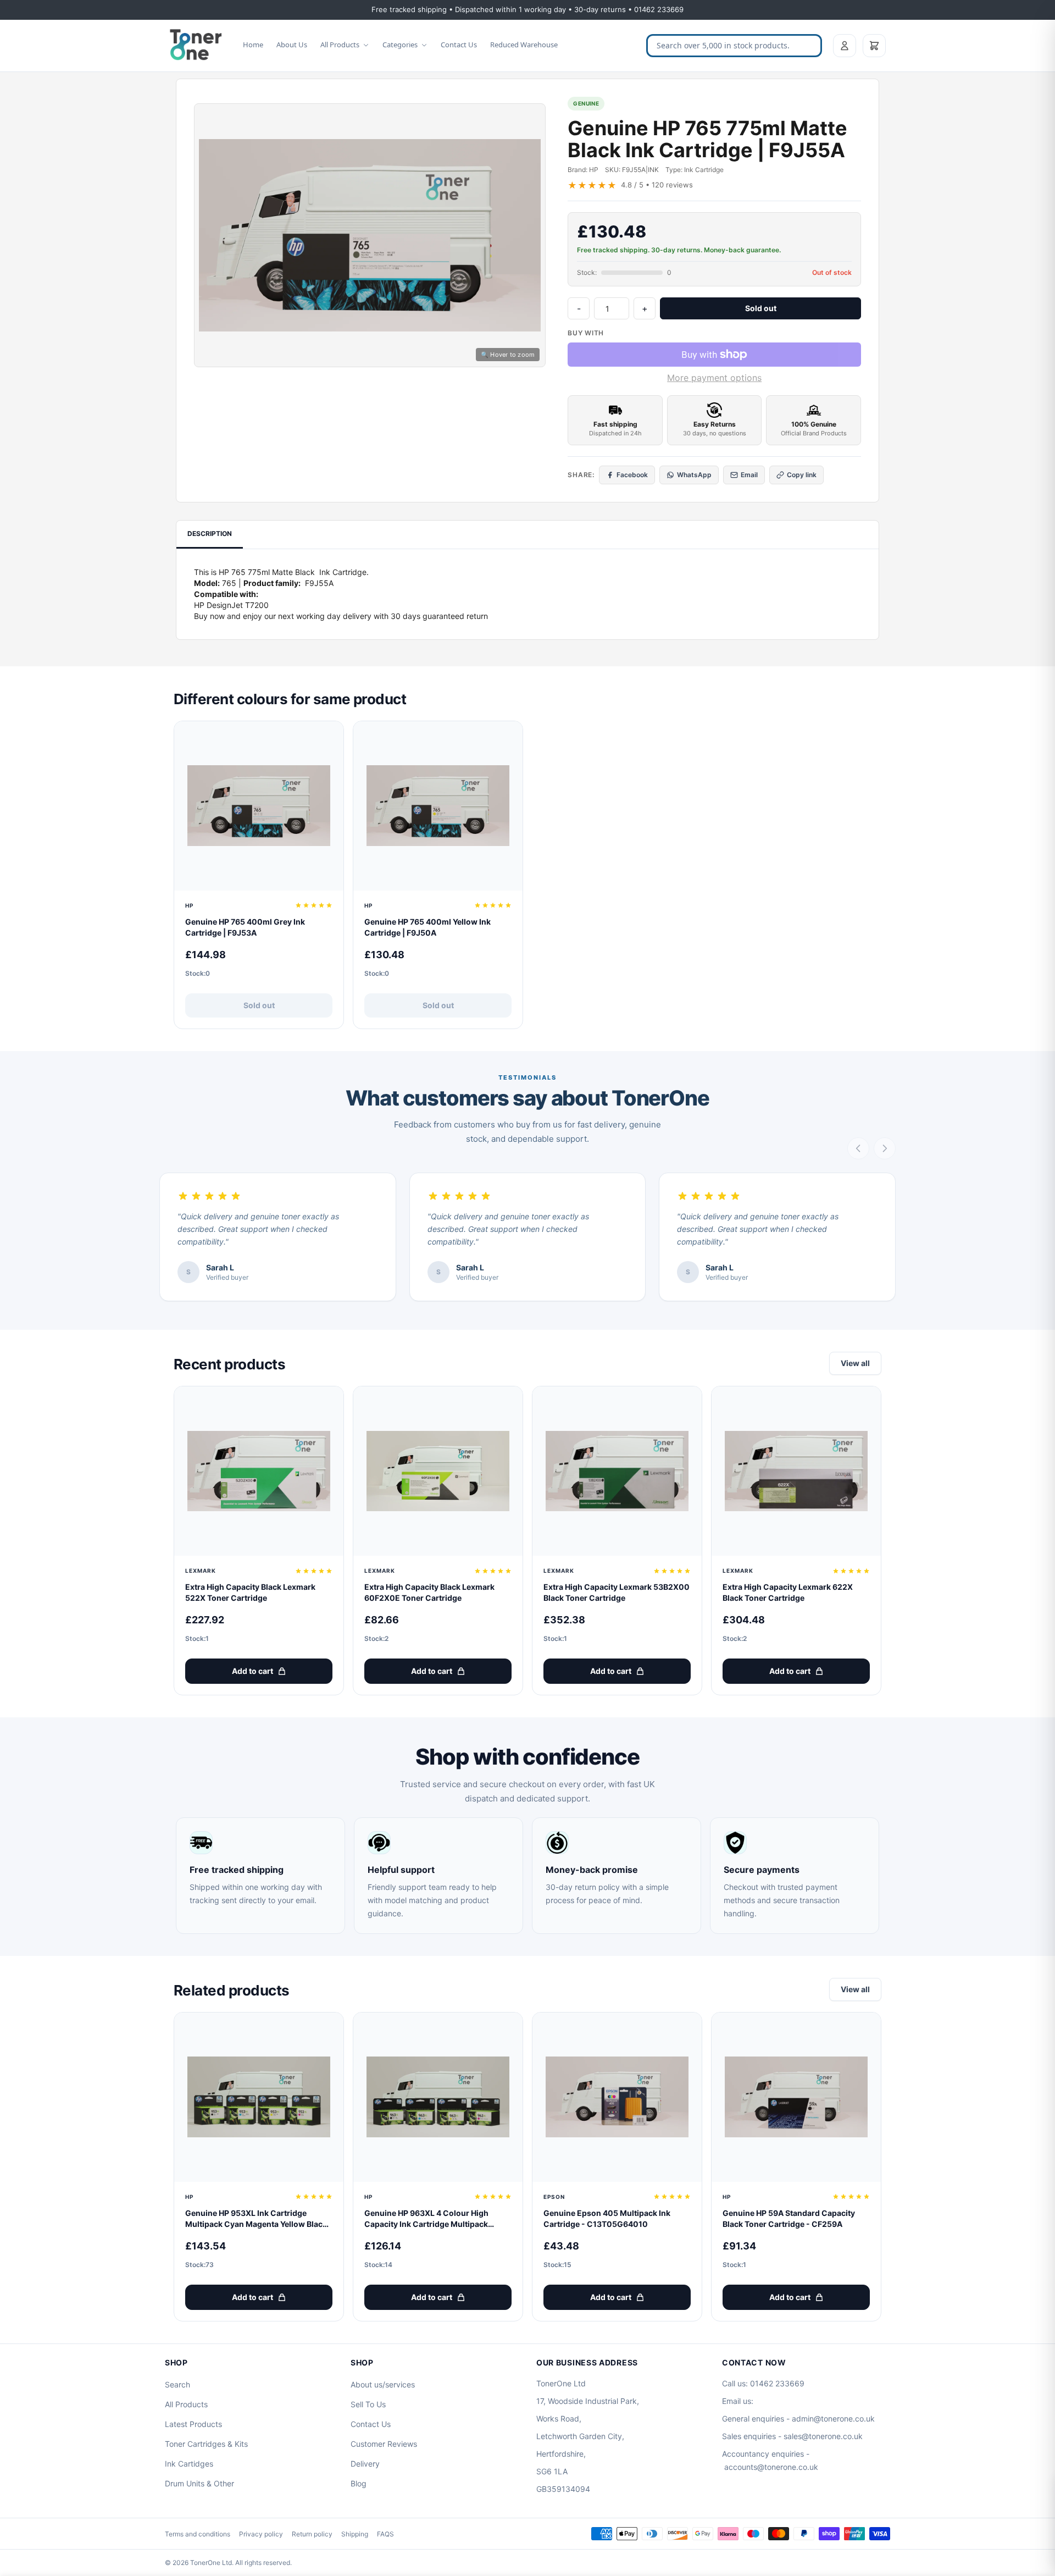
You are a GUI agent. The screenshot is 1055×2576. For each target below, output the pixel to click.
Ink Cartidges (189, 2464)
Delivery (365, 2464)
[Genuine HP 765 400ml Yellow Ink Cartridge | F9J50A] (438, 806)
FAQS (385, 2534)
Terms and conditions (198, 2534)
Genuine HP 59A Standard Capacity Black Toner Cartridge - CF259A (789, 2218)
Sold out (761, 308)
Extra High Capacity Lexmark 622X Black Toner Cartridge (788, 1592)
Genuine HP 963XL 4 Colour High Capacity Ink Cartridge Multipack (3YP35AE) (426, 2219)
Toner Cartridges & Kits (206, 2444)
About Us (292, 45)
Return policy (312, 2534)
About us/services (383, 2384)
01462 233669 (777, 2383)
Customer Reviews (384, 2444)
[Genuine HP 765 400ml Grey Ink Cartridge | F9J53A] (259, 806)
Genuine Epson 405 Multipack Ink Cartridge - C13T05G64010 (607, 2218)
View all (855, 1363)
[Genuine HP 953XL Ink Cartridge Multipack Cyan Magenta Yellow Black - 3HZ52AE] (259, 2097)
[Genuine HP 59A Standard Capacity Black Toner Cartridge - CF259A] (796, 2097)
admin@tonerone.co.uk (833, 2419)
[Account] (845, 46)
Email (749, 475)
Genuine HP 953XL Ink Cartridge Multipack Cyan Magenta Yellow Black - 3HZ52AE (259, 2219)
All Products (340, 45)
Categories (400, 45)
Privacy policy (261, 2534)
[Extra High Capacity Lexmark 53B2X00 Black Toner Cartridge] (617, 1471)
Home (253, 45)
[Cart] (874, 46)
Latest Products (193, 2424)
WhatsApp (694, 475)
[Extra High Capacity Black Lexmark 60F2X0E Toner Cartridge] (438, 1471)
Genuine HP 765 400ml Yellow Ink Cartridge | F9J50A (427, 927)
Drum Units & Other (199, 2483)
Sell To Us (368, 2404)
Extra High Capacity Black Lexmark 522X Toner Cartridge (250, 1592)
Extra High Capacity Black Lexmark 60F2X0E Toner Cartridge (429, 1592)
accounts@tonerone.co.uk (771, 2467)
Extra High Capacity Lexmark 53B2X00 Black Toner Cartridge (617, 1592)
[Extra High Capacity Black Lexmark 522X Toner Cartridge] (259, 1471)
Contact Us (459, 45)
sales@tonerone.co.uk (823, 2436)
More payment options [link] (714, 378)
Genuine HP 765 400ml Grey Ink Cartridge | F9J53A (245, 927)
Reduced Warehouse (524, 45)
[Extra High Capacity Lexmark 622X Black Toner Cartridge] (796, 1471)
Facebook (632, 475)
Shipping (355, 2534)
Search (177, 2384)
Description (210, 534)
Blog (359, 2483)
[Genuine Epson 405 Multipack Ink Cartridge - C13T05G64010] (617, 2097)
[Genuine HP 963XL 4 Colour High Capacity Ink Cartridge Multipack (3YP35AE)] (438, 2097)
